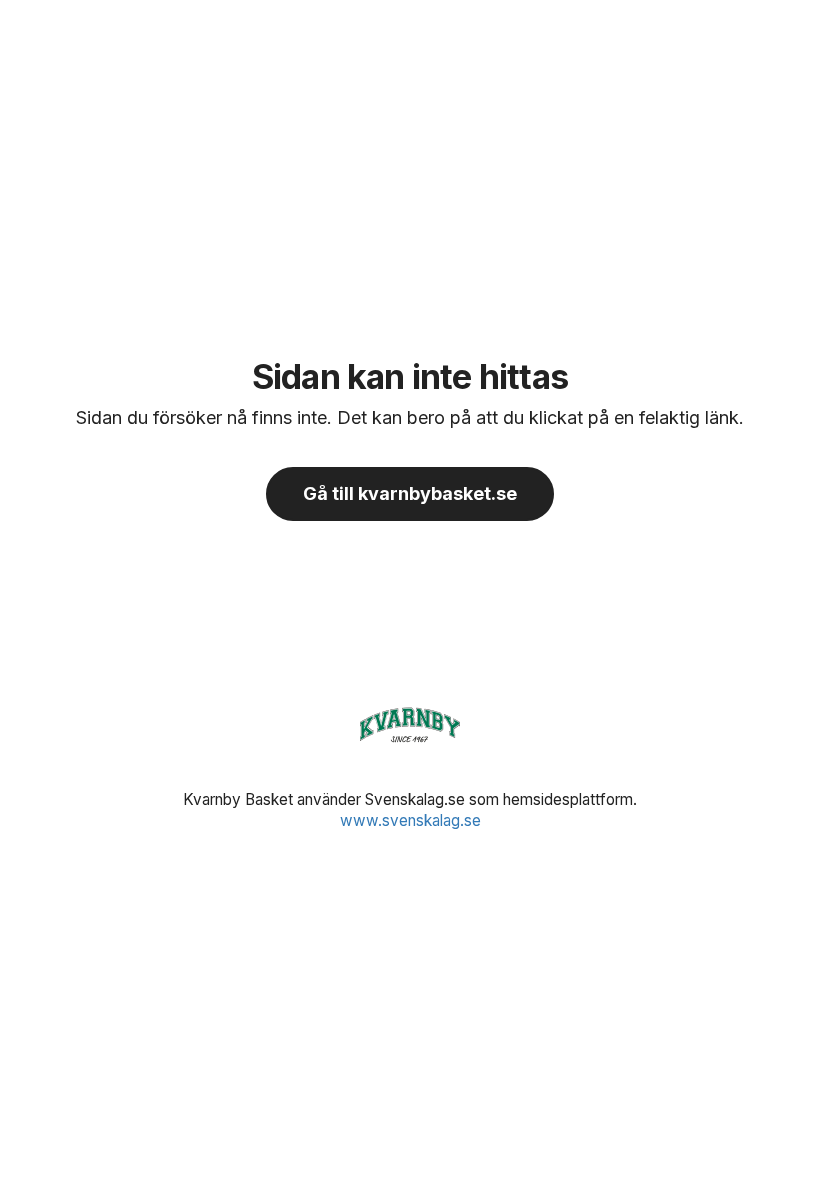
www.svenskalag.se (410, 820)
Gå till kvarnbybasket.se (410, 493)
